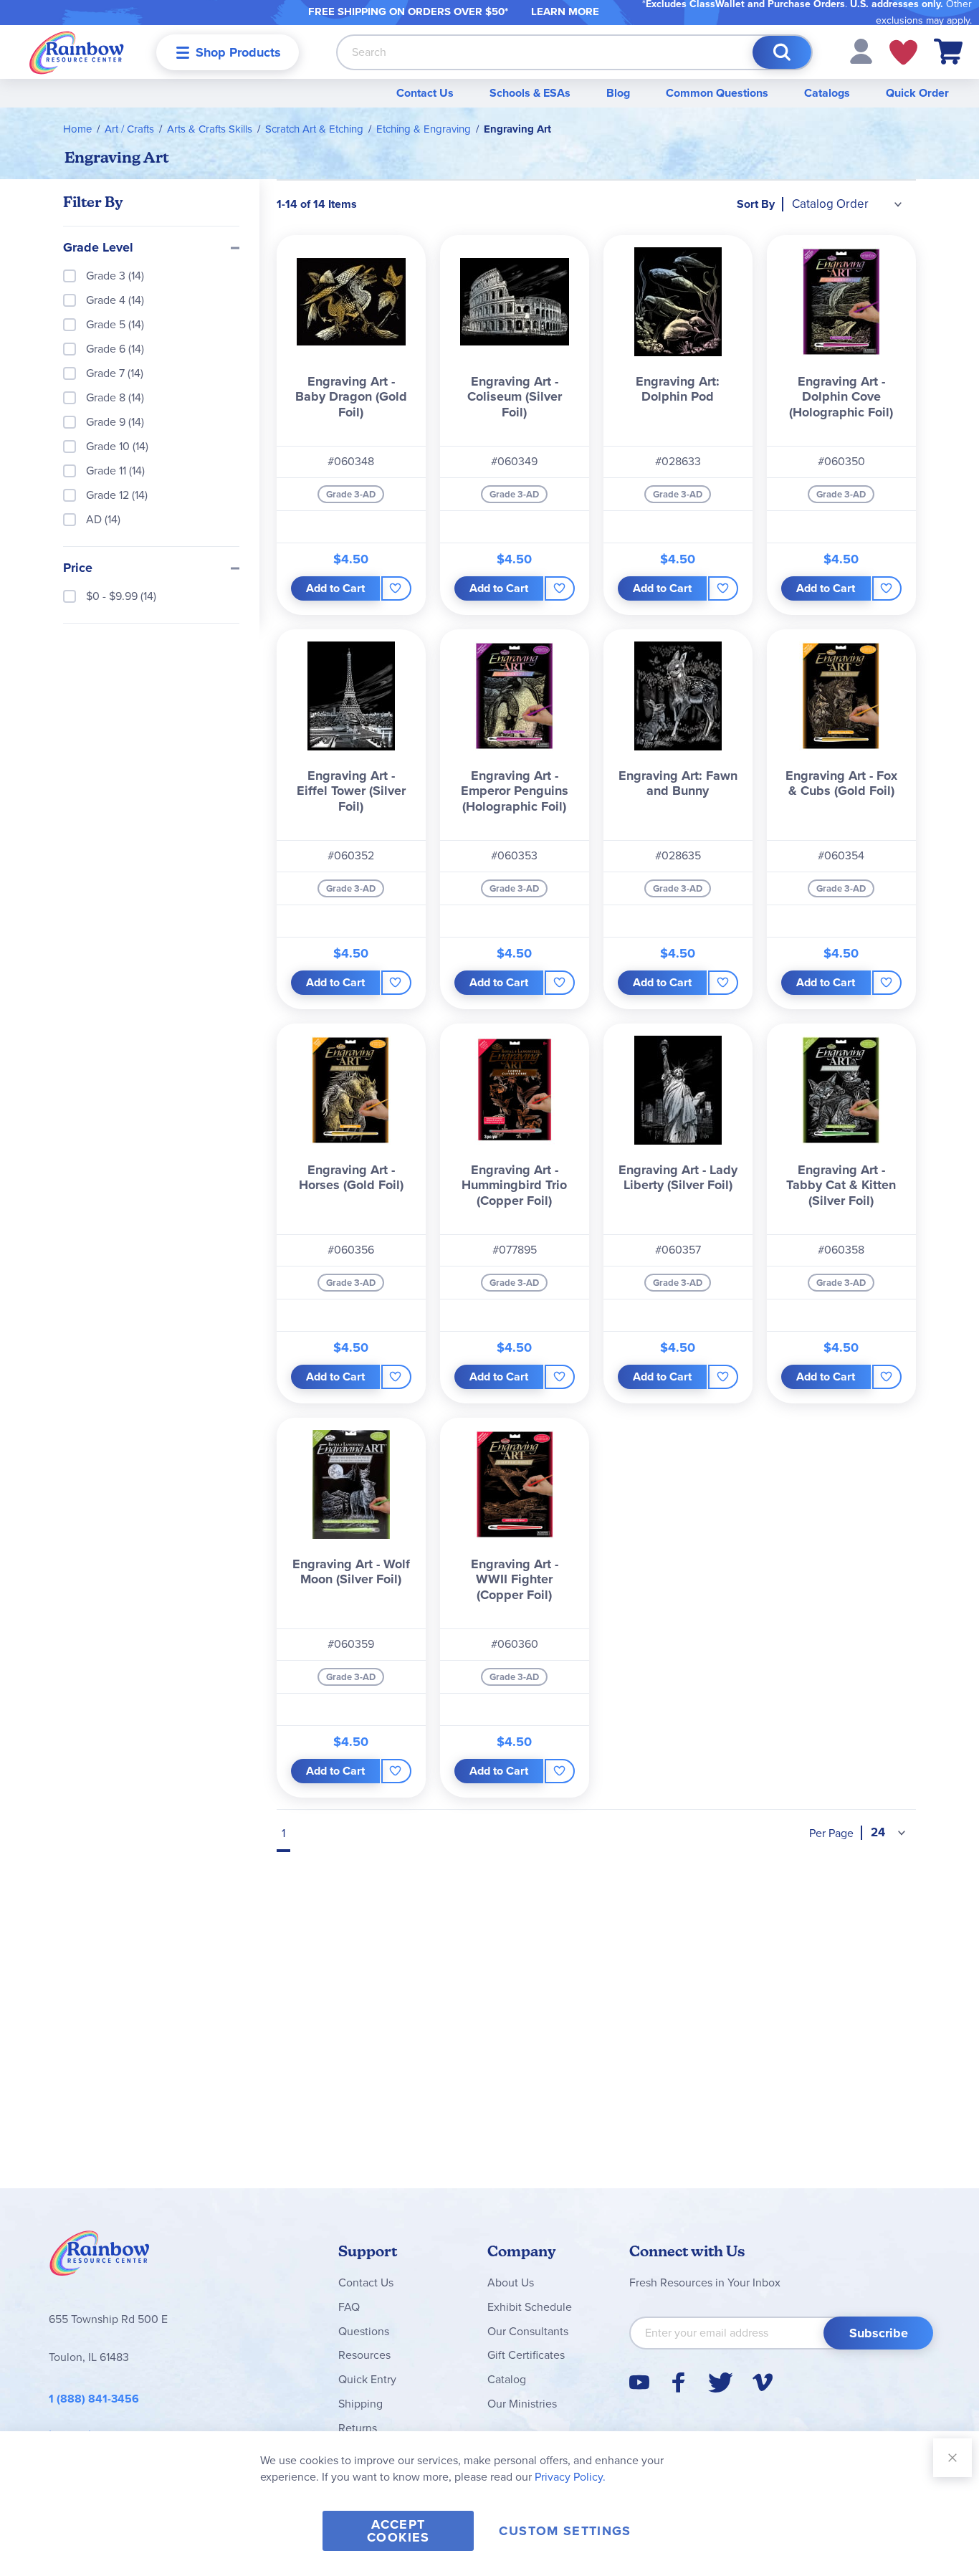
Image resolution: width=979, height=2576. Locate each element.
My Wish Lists (903, 52)
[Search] (782, 52)
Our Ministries (522, 2404)
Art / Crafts (129, 129)
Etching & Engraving (424, 129)
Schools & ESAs (530, 93)
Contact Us (425, 93)
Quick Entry (367, 2379)
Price (78, 568)
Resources (364, 2355)
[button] (861, 51)
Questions (364, 2331)
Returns (358, 2428)
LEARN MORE (565, 11)
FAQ (349, 2307)
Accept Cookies (398, 2531)
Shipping (360, 2404)
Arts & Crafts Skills (210, 129)
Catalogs (827, 93)
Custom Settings (565, 2531)
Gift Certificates (526, 2355)
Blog (618, 93)
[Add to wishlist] (396, 588)
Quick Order (917, 93)
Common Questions (717, 93)
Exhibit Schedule (530, 2307)
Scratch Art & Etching (314, 129)
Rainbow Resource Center (100, 2257)
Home (77, 129)
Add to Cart (335, 588)
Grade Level (98, 248)
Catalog (507, 2379)
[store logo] (77, 52)
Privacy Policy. (570, 2477)
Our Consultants (528, 2331)
